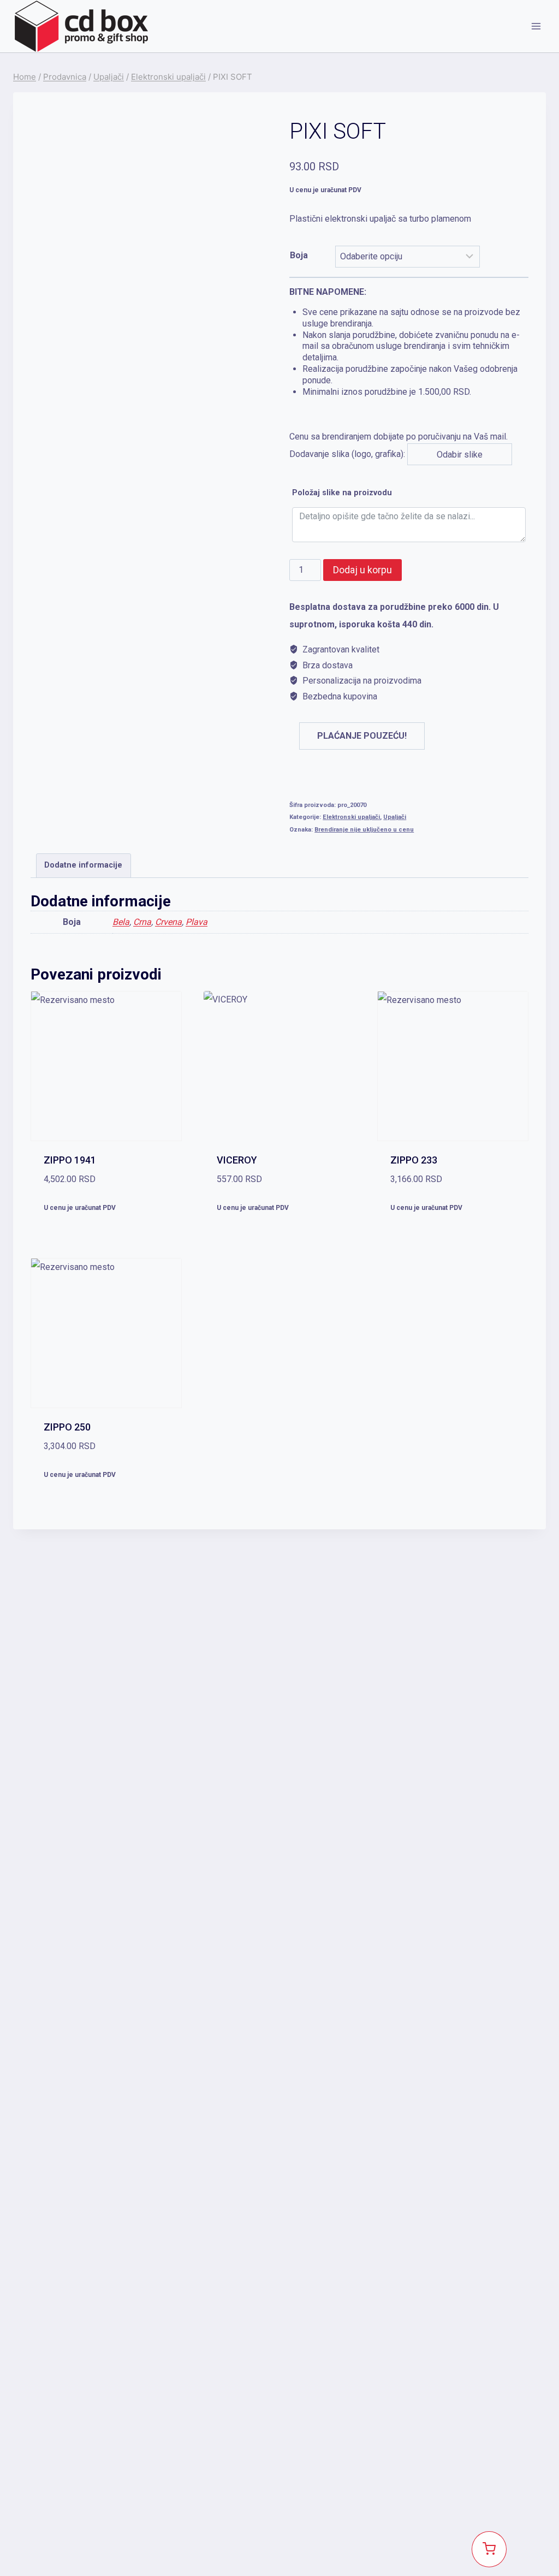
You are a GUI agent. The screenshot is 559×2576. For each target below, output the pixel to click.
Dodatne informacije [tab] (83, 865)
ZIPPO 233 (414, 1160)
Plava (197, 922)
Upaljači (395, 817)
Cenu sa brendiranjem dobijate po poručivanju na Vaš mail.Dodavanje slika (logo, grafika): (405, 373)
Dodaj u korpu (362, 570)
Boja (299, 255)
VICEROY (237, 1160)
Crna (142, 922)
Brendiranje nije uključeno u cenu (364, 830)
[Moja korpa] (489, 2549)
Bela (121, 922)
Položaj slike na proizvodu (342, 493)
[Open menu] (536, 26)
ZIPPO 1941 (70, 1160)
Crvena (168, 922)
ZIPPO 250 (67, 1427)
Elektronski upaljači (351, 817)
